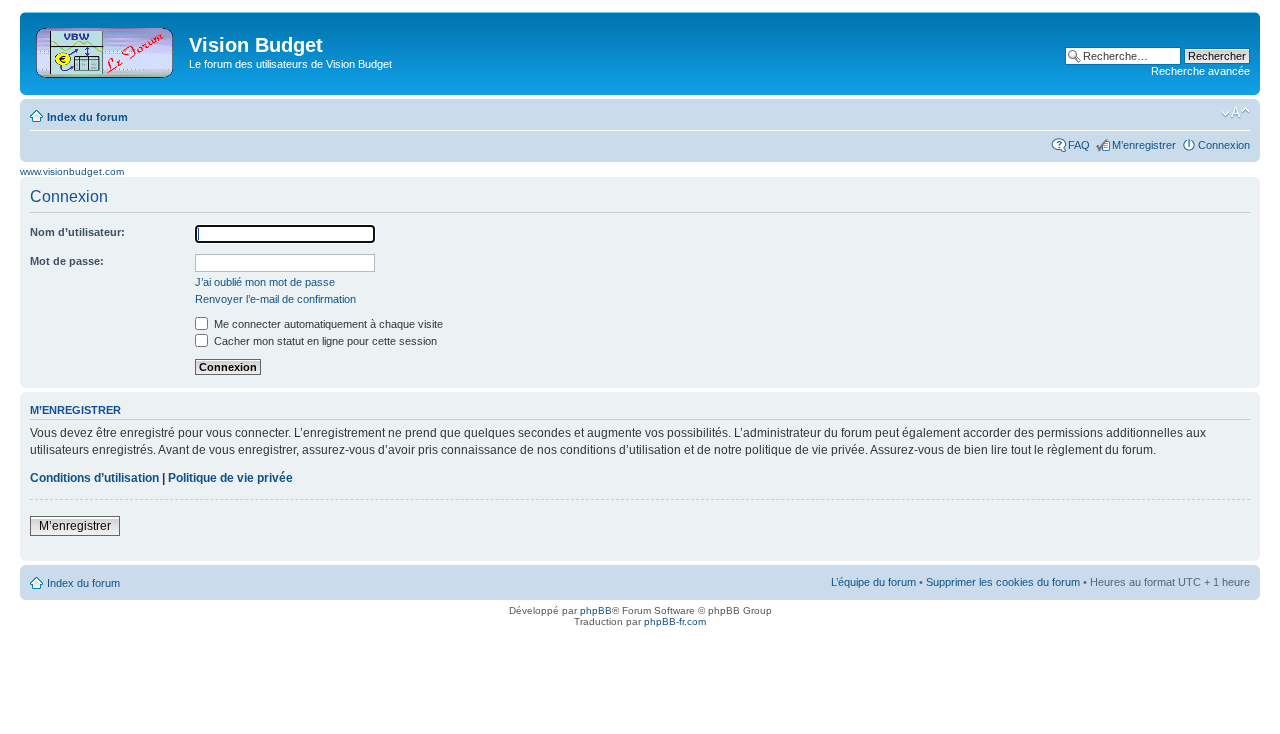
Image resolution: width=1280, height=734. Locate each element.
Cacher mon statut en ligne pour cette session (324, 341)
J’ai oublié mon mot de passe (265, 282)
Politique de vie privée (230, 478)
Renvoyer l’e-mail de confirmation (275, 299)
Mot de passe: (67, 261)
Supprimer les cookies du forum (1003, 582)
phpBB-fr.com (675, 621)
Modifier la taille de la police (1235, 113)
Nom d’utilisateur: (77, 232)
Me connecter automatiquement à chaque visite (327, 324)
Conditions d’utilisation (94, 478)
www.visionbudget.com (72, 171)
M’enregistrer (1144, 145)
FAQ (1079, 145)
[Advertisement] (650, 52)
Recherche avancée (1200, 71)
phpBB (596, 610)
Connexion (1224, 145)
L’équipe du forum (873, 582)
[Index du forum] (106, 49)
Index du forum (87, 117)
